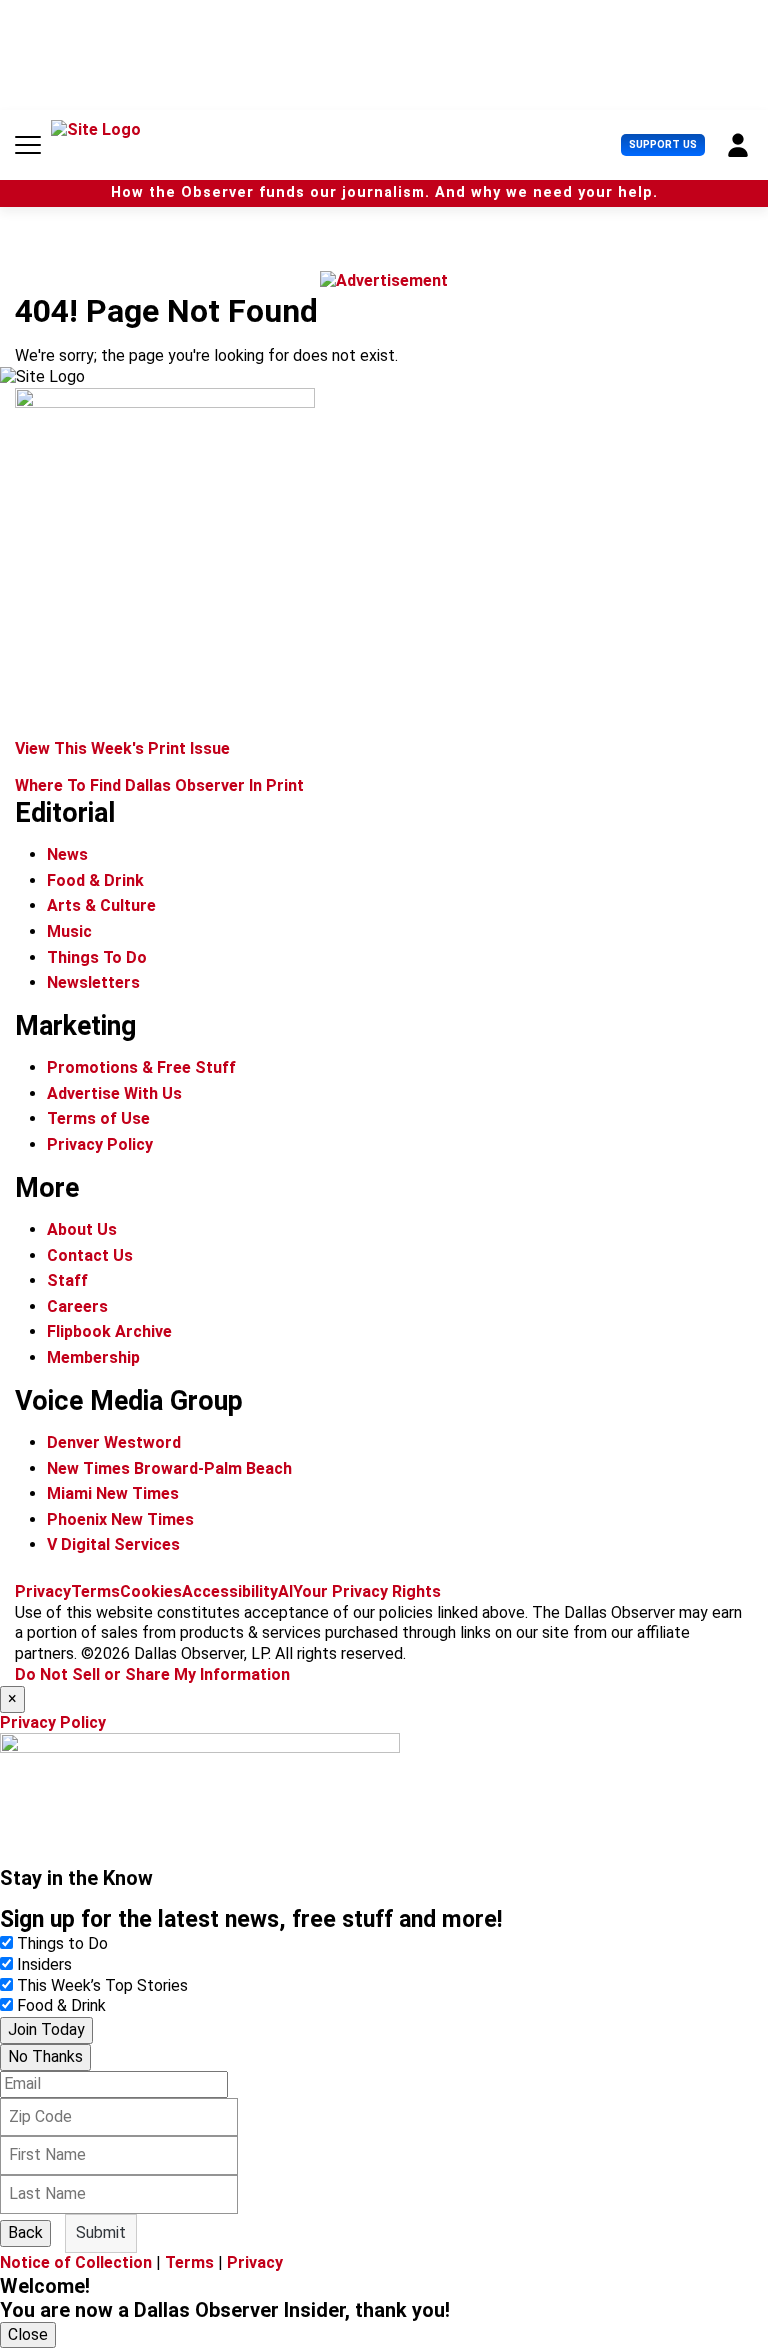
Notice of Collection (76, 2262)
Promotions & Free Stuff (141, 1067)
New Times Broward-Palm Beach (169, 1468)
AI (285, 1591)
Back (25, 2232)
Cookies (151, 1591)
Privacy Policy (100, 1144)
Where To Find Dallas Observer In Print (159, 785)
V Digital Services (113, 1544)
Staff (67, 1280)
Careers (77, 1306)
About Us (82, 1229)
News (67, 854)
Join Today (46, 2029)
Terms (95, 1591)
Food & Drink (95, 880)
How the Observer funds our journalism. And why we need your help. (384, 192)
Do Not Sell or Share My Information (152, 1674)
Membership (93, 1357)
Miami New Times (113, 1493)
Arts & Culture (101, 905)
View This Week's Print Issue (122, 748)
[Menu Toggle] (28, 145)
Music (69, 931)
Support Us (663, 144)
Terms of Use (98, 1118)
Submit (101, 2232)
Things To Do (97, 957)
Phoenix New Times (120, 1519)
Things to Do (62, 1943)
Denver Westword (114, 1442)
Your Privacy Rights (367, 1591)
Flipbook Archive (109, 1331)
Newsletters (93, 982)
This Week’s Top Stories (102, 1985)
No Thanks (45, 2056)
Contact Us (90, 1255)
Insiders (44, 1964)
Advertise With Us (114, 1093)
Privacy (43, 1591)
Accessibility (230, 1591)
